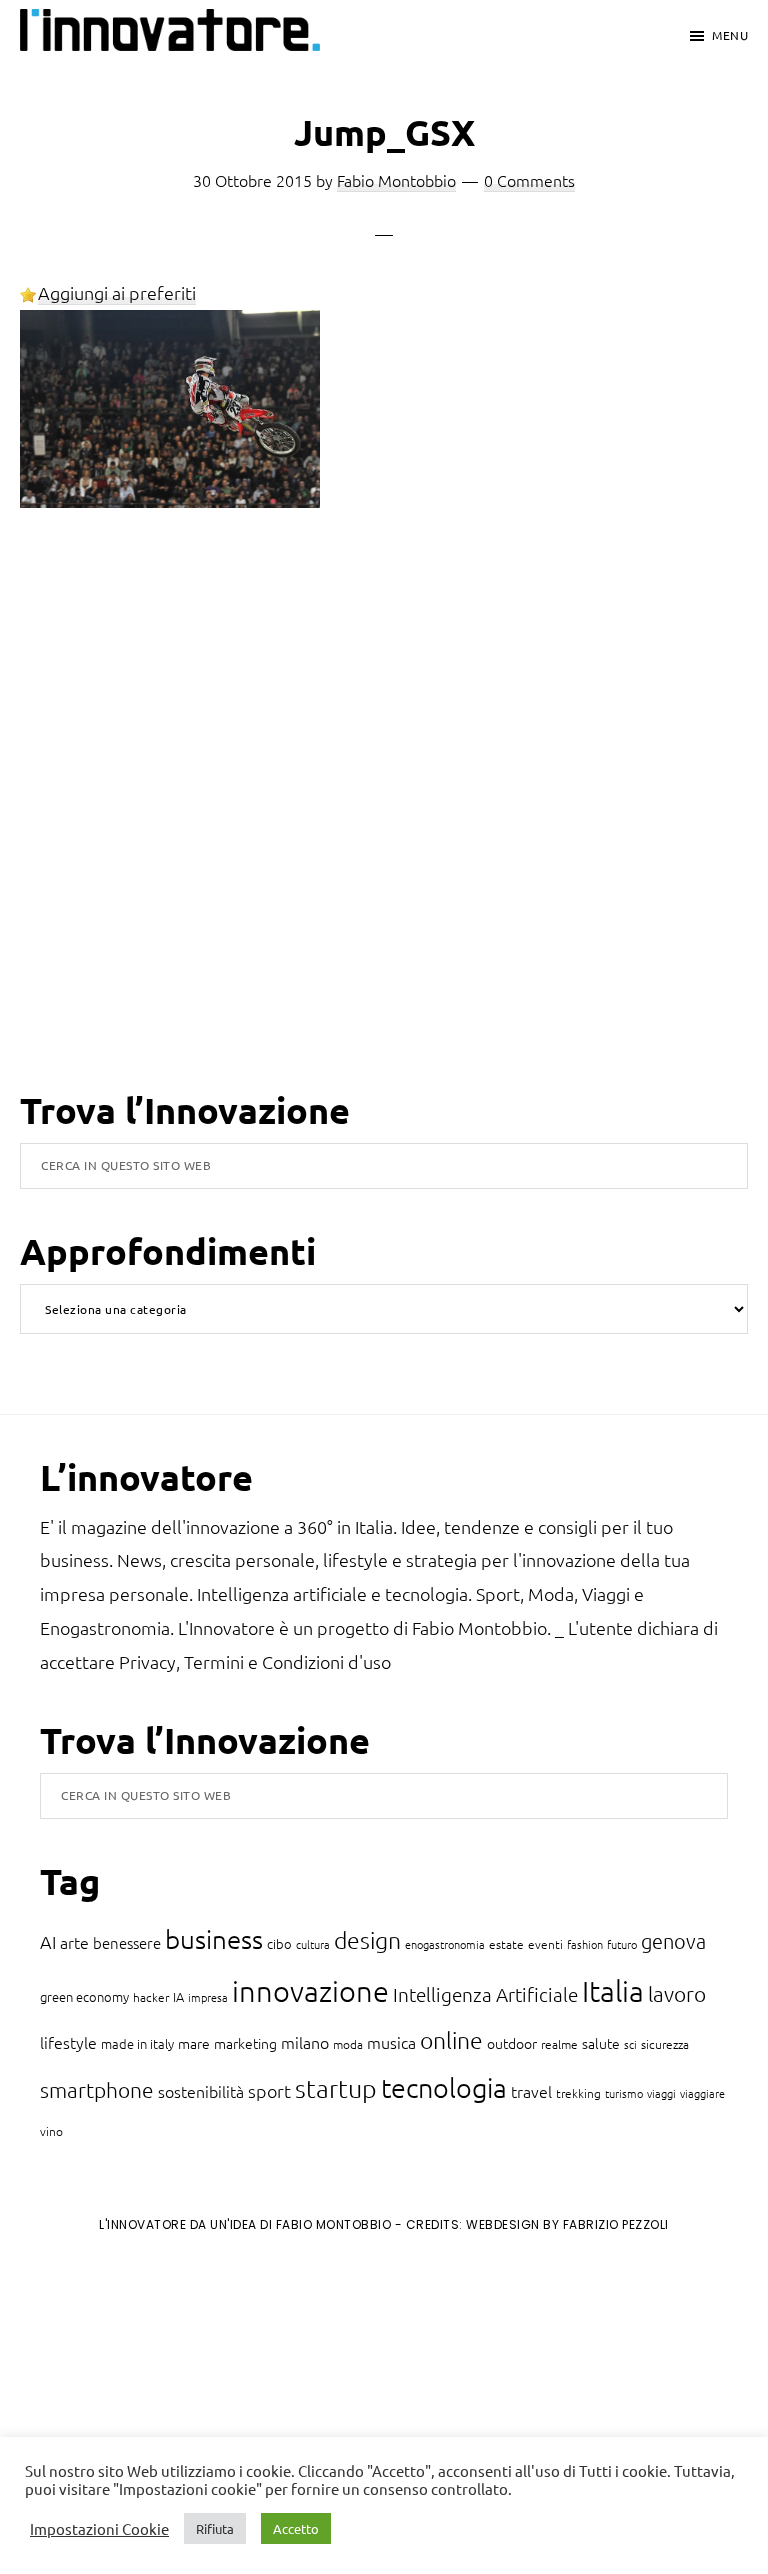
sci (630, 2044)
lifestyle (68, 2042)
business (214, 1938)
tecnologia (444, 2087)
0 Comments (529, 180)
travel (531, 2091)
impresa (208, 1997)
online (451, 2040)
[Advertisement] (181, 2414)
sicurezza (665, 2044)
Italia (613, 1990)
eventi (545, 1944)
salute (601, 2043)
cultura (313, 1944)
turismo (624, 2093)
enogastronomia (445, 1944)
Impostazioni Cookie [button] (99, 2529)
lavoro (677, 1993)
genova (673, 1941)
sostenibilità (201, 2091)
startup (336, 2088)
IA (178, 1996)
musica (391, 2042)
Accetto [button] (296, 2528)
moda (348, 2044)
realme (559, 2044)
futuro (622, 1944)
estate (506, 1944)
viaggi (661, 2093)
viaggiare (702, 2093)
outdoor (512, 2043)
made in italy (137, 2043)
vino (51, 2131)
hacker (151, 1997)
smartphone (97, 2089)
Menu (730, 35)
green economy (84, 1996)
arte (74, 1942)
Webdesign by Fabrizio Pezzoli (567, 2224)
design (367, 1940)
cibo (279, 1943)
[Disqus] (384, 828)
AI (48, 1941)
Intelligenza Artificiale (485, 1994)
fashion (585, 1944)
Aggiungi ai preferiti (117, 292)
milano (305, 2042)
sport (269, 2090)
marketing (245, 2043)
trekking (578, 2093)
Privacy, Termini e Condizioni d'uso (255, 1661)
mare (194, 2043)
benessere (127, 1942)
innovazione (310, 1990)
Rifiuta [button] (215, 2528)
